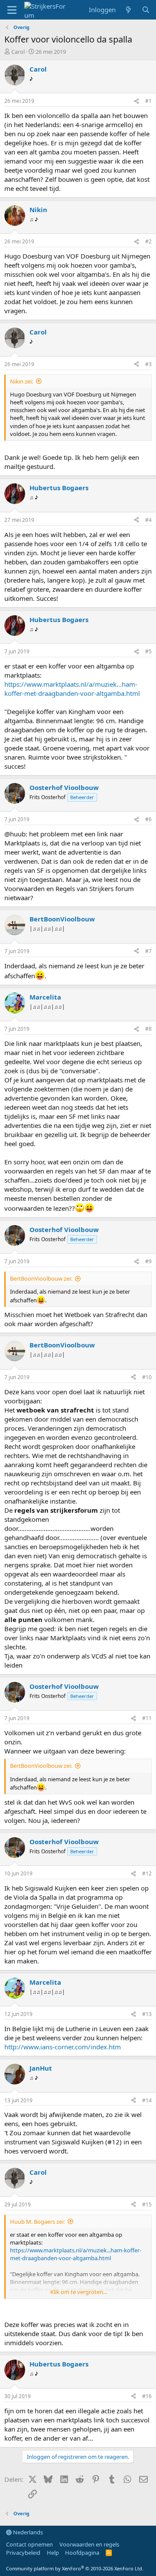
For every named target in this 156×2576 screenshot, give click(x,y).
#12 (147, 1873)
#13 (147, 2014)
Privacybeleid (23, 2553)
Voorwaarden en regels (89, 2544)
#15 (147, 2204)
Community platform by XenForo (75, 2568)
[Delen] (136, 101)
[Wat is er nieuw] (128, 10)
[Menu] (12, 10)
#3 (148, 364)
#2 (148, 241)
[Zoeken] (146, 10)
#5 (148, 651)
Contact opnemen (29, 2544)
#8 (148, 1029)
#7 (148, 951)
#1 (148, 101)
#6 (148, 819)
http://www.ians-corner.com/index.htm (63, 2047)
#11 (147, 1718)
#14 (147, 2100)
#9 (148, 1261)
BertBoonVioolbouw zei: (41, 1278)
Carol (18, 52)
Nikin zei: (21, 381)
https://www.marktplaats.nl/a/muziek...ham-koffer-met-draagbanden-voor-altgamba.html (72, 689)
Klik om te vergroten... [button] (79, 2292)
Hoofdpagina (82, 2553)
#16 (147, 2396)
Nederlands (27, 2532)
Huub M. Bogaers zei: (37, 2222)
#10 (147, 1377)
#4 (148, 520)
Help (53, 2553)
